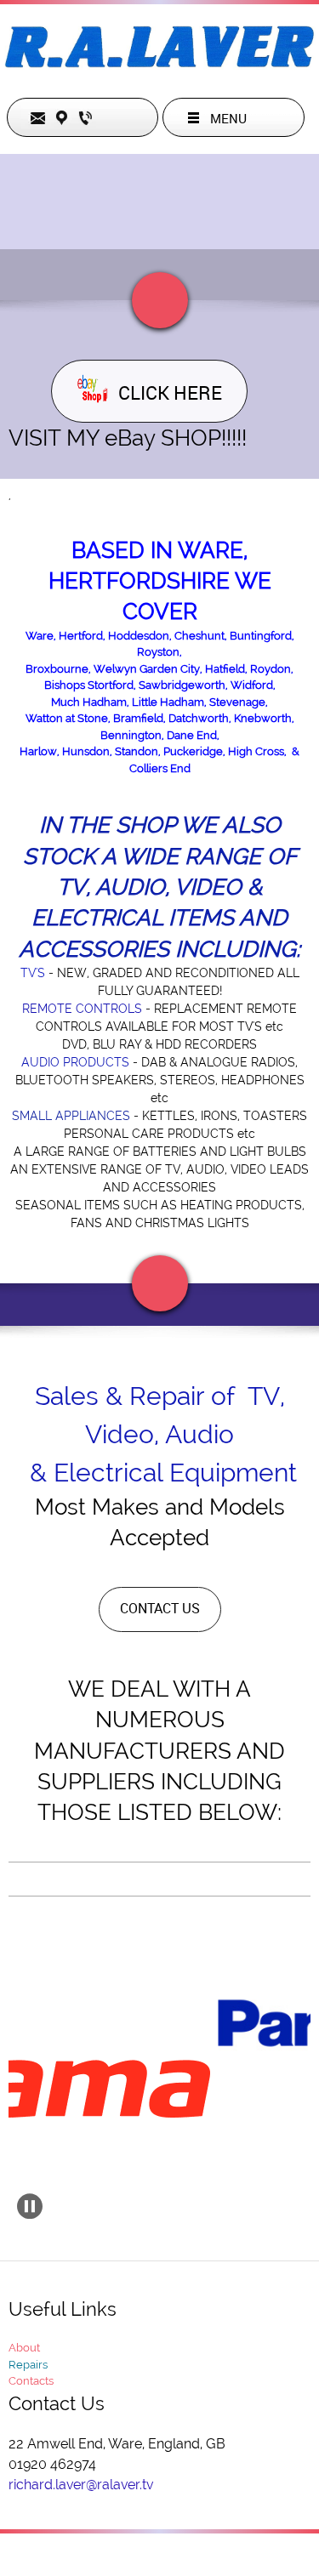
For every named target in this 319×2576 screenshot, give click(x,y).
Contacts (31, 2381)
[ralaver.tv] (159, 51)
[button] (30, 2206)
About (24, 2348)
